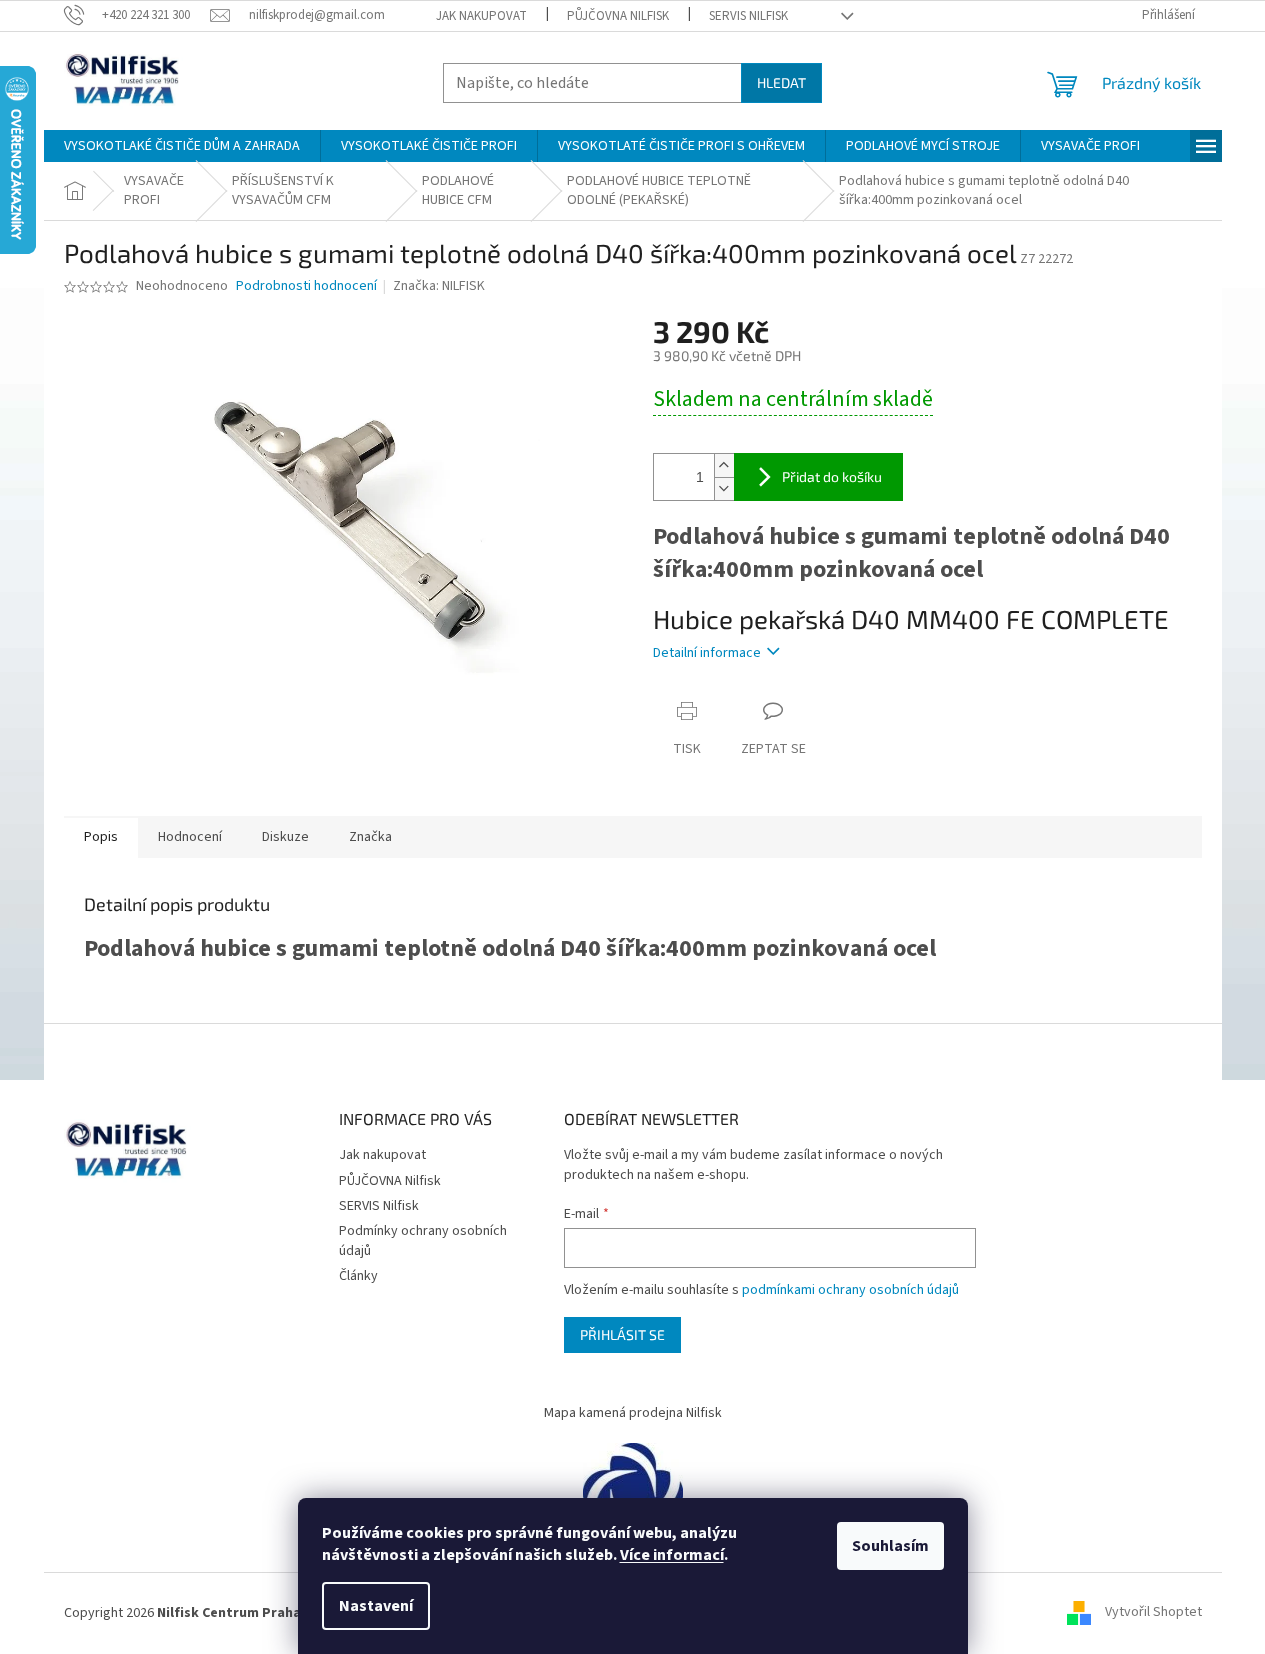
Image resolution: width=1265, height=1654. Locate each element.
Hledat (781, 82)
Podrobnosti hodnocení (306, 286)
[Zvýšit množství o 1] (724, 465)
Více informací (672, 1555)
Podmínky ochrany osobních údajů (423, 1240)
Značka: (439, 286)
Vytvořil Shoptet (1153, 1613)
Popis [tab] (101, 837)
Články (358, 1276)
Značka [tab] (370, 837)
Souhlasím (890, 1546)
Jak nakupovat (481, 16)
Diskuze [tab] (285, 837)
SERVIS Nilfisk (748, 16)
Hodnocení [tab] (190, 837)
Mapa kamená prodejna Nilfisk (633, 1413)
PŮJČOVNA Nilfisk (618, 16)
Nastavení (376, 1606)
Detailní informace (707, 653)
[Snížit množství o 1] (724, 488)
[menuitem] (182, 146)
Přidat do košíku (832, 476)
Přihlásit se (622, 1334)
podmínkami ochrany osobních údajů (850, 1290)
